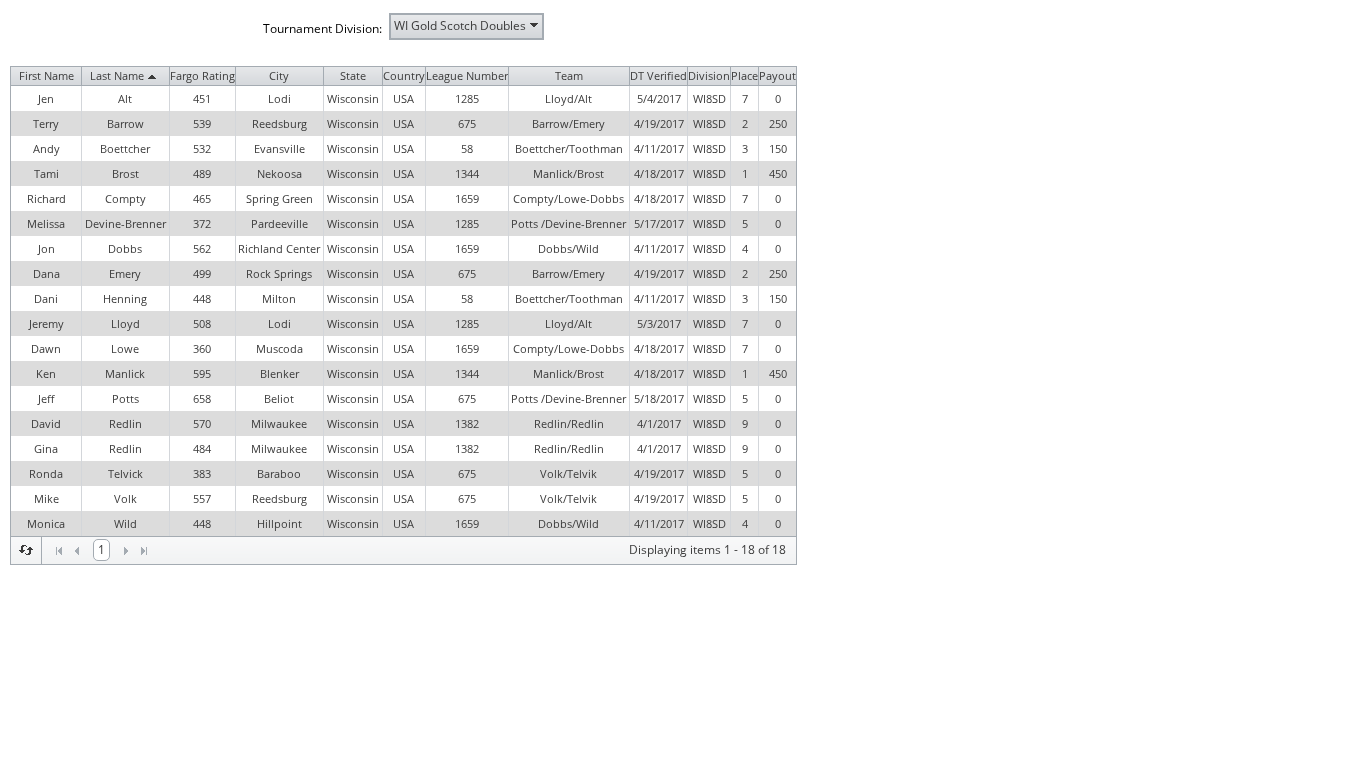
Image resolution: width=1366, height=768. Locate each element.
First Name (46, 75)
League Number (467, 75)
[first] (59, 551)
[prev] (77, 551)
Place (744, 75)
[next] (126, 551)
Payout (777, 75)
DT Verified (658, 75)
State (353, 75)
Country (404, 75)
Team (569, 75)
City (279, 75)
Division (709, 75)
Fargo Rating (202, 75)
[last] (144, 551)
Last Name (117, 75)
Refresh (26, 550)
